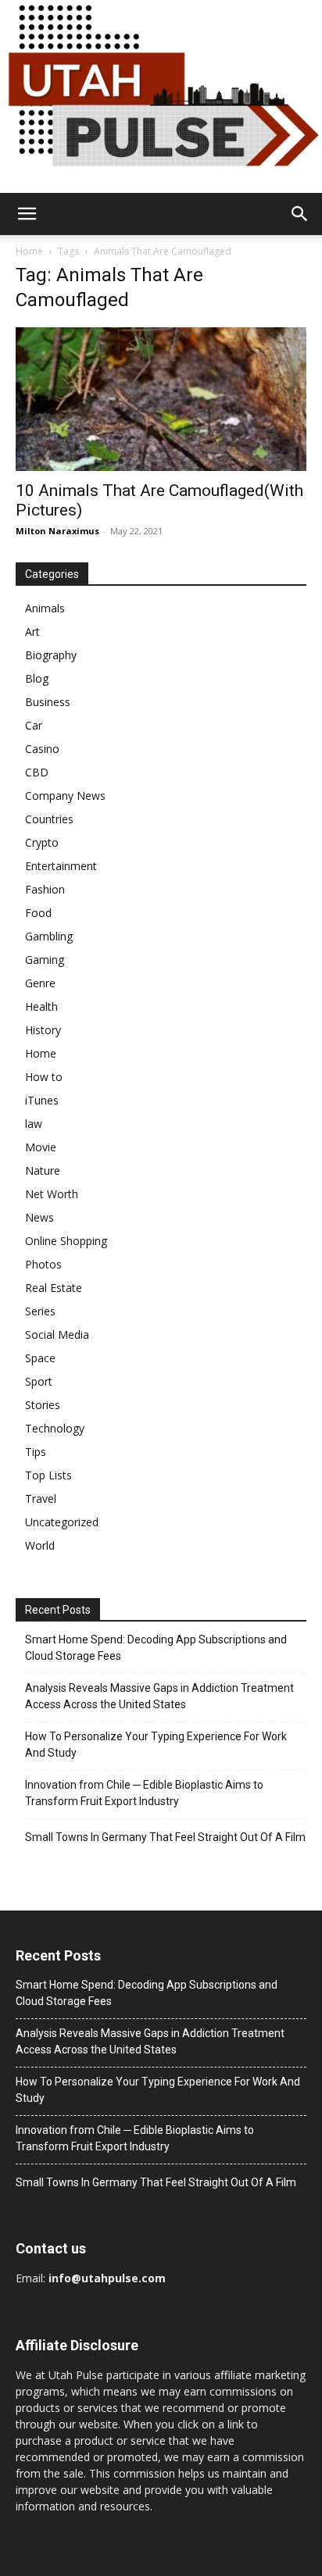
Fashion (45, 889)
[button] (27, 214)
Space (40, 1358)
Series (40, 1311)
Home (29, 251)
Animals (45, 608)
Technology (55, 1428)
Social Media (57, 1334)
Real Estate (54, 1288)
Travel (41, 1499)
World (40, 1545)
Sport (39, 1381)
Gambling (49, 936)
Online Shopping (66, 1241)
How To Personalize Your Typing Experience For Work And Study (156, 1745)
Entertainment (61, 866)
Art (32, 632)
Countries (49, 819)
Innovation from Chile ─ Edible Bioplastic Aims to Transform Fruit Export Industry (144, 1793)
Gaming (45, 960)
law (34, 1124)
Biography (51, 655)
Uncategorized (62, 1522)
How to (44, 1077)
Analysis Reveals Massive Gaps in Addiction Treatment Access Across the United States (159, 1696)
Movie (41, 1147)
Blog (37, 678)
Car (34, 725)
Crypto (42, 842)
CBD (37, 772)
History (43, 1030)
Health (41, 1006)
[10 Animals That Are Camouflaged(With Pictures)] (161, 399)
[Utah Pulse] (161, 96)
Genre (40, 983)
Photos (43, 1264)
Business (48, 702)
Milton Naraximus (57, 531)
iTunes (42, 1100)
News (39, 1217)
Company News (65, 796)
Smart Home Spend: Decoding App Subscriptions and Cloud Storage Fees (156, 1648)
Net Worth (52, 1194)
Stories (43, 1405)
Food (38, 913)
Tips (36, 1452)
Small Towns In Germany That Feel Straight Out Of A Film (165, 1837)
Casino (42, 749)
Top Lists (48, 1475)
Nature (43, 1170)
